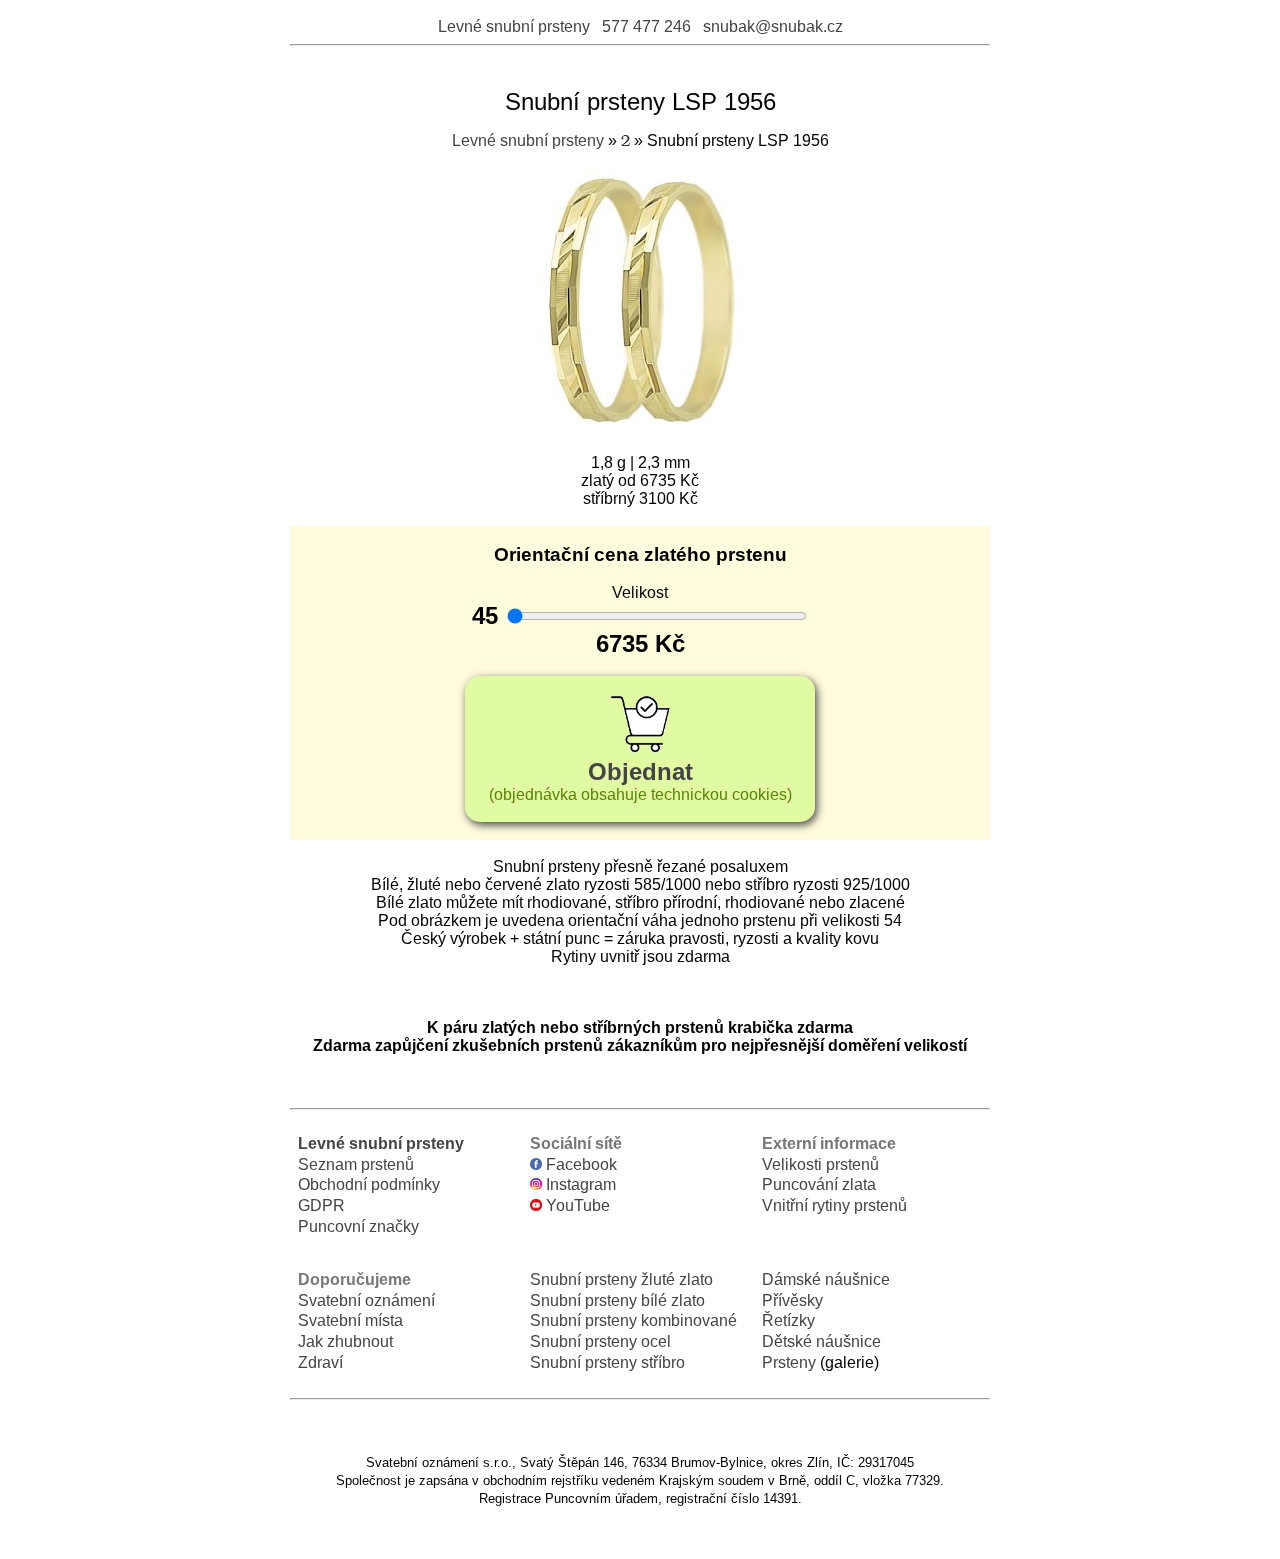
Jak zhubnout (345, 1341)
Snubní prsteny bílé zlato (617, 1300)
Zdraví (320, 1362)
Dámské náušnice (826, 1279)
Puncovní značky (358, 1226)
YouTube (576, 1205)
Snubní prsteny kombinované (633, 1320)
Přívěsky (792, 1300)
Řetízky (788, 1320)
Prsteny (789, 1362)
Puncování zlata (819, 1184)
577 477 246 (646, 26)
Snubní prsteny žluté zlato (621, 1279)
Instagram (579, 1184)
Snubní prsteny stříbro (607, 1362)
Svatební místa (350, 1320)
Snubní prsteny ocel (600, 1341)
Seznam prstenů (356, 1164)
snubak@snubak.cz (773, 26)
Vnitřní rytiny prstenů (834, 1205)
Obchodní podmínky (369, 1184)
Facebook (579, 1164)
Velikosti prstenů (820, 1164)
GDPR (321, 1205)
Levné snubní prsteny (514, 26)
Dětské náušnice (821, 1341)
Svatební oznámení (366, 1300)
